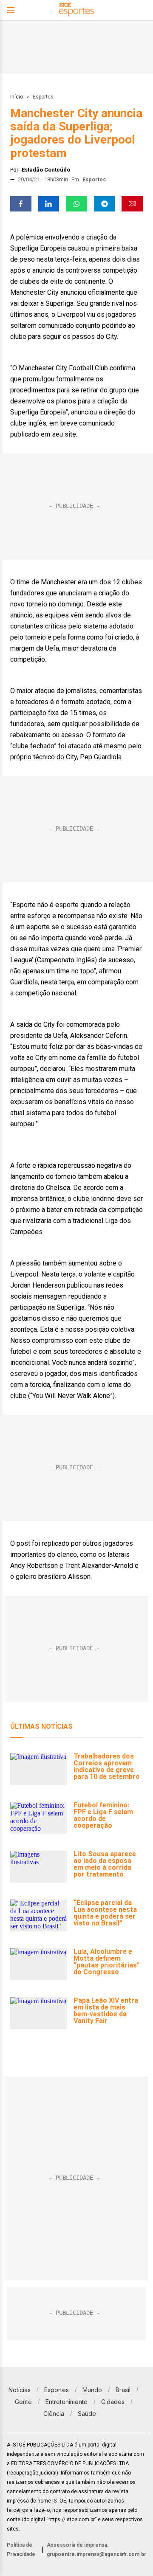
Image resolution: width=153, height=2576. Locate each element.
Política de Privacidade (21, 2550)
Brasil (123, 2390)
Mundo (92, 2390)
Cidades (113, 2402)
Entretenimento (67, 2402)
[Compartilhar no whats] (76, 204)
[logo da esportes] (76, 10)
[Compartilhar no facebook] (21, 204)
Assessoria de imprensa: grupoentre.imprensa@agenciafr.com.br (96, 2550)
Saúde (87, 2414)
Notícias (20, 2390)
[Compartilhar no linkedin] (49, 204)
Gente (23, 2402)
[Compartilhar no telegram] (105, 204)
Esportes (43, 97)
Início (17, 97)
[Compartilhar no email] (132, 204)
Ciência (54, 2414)
